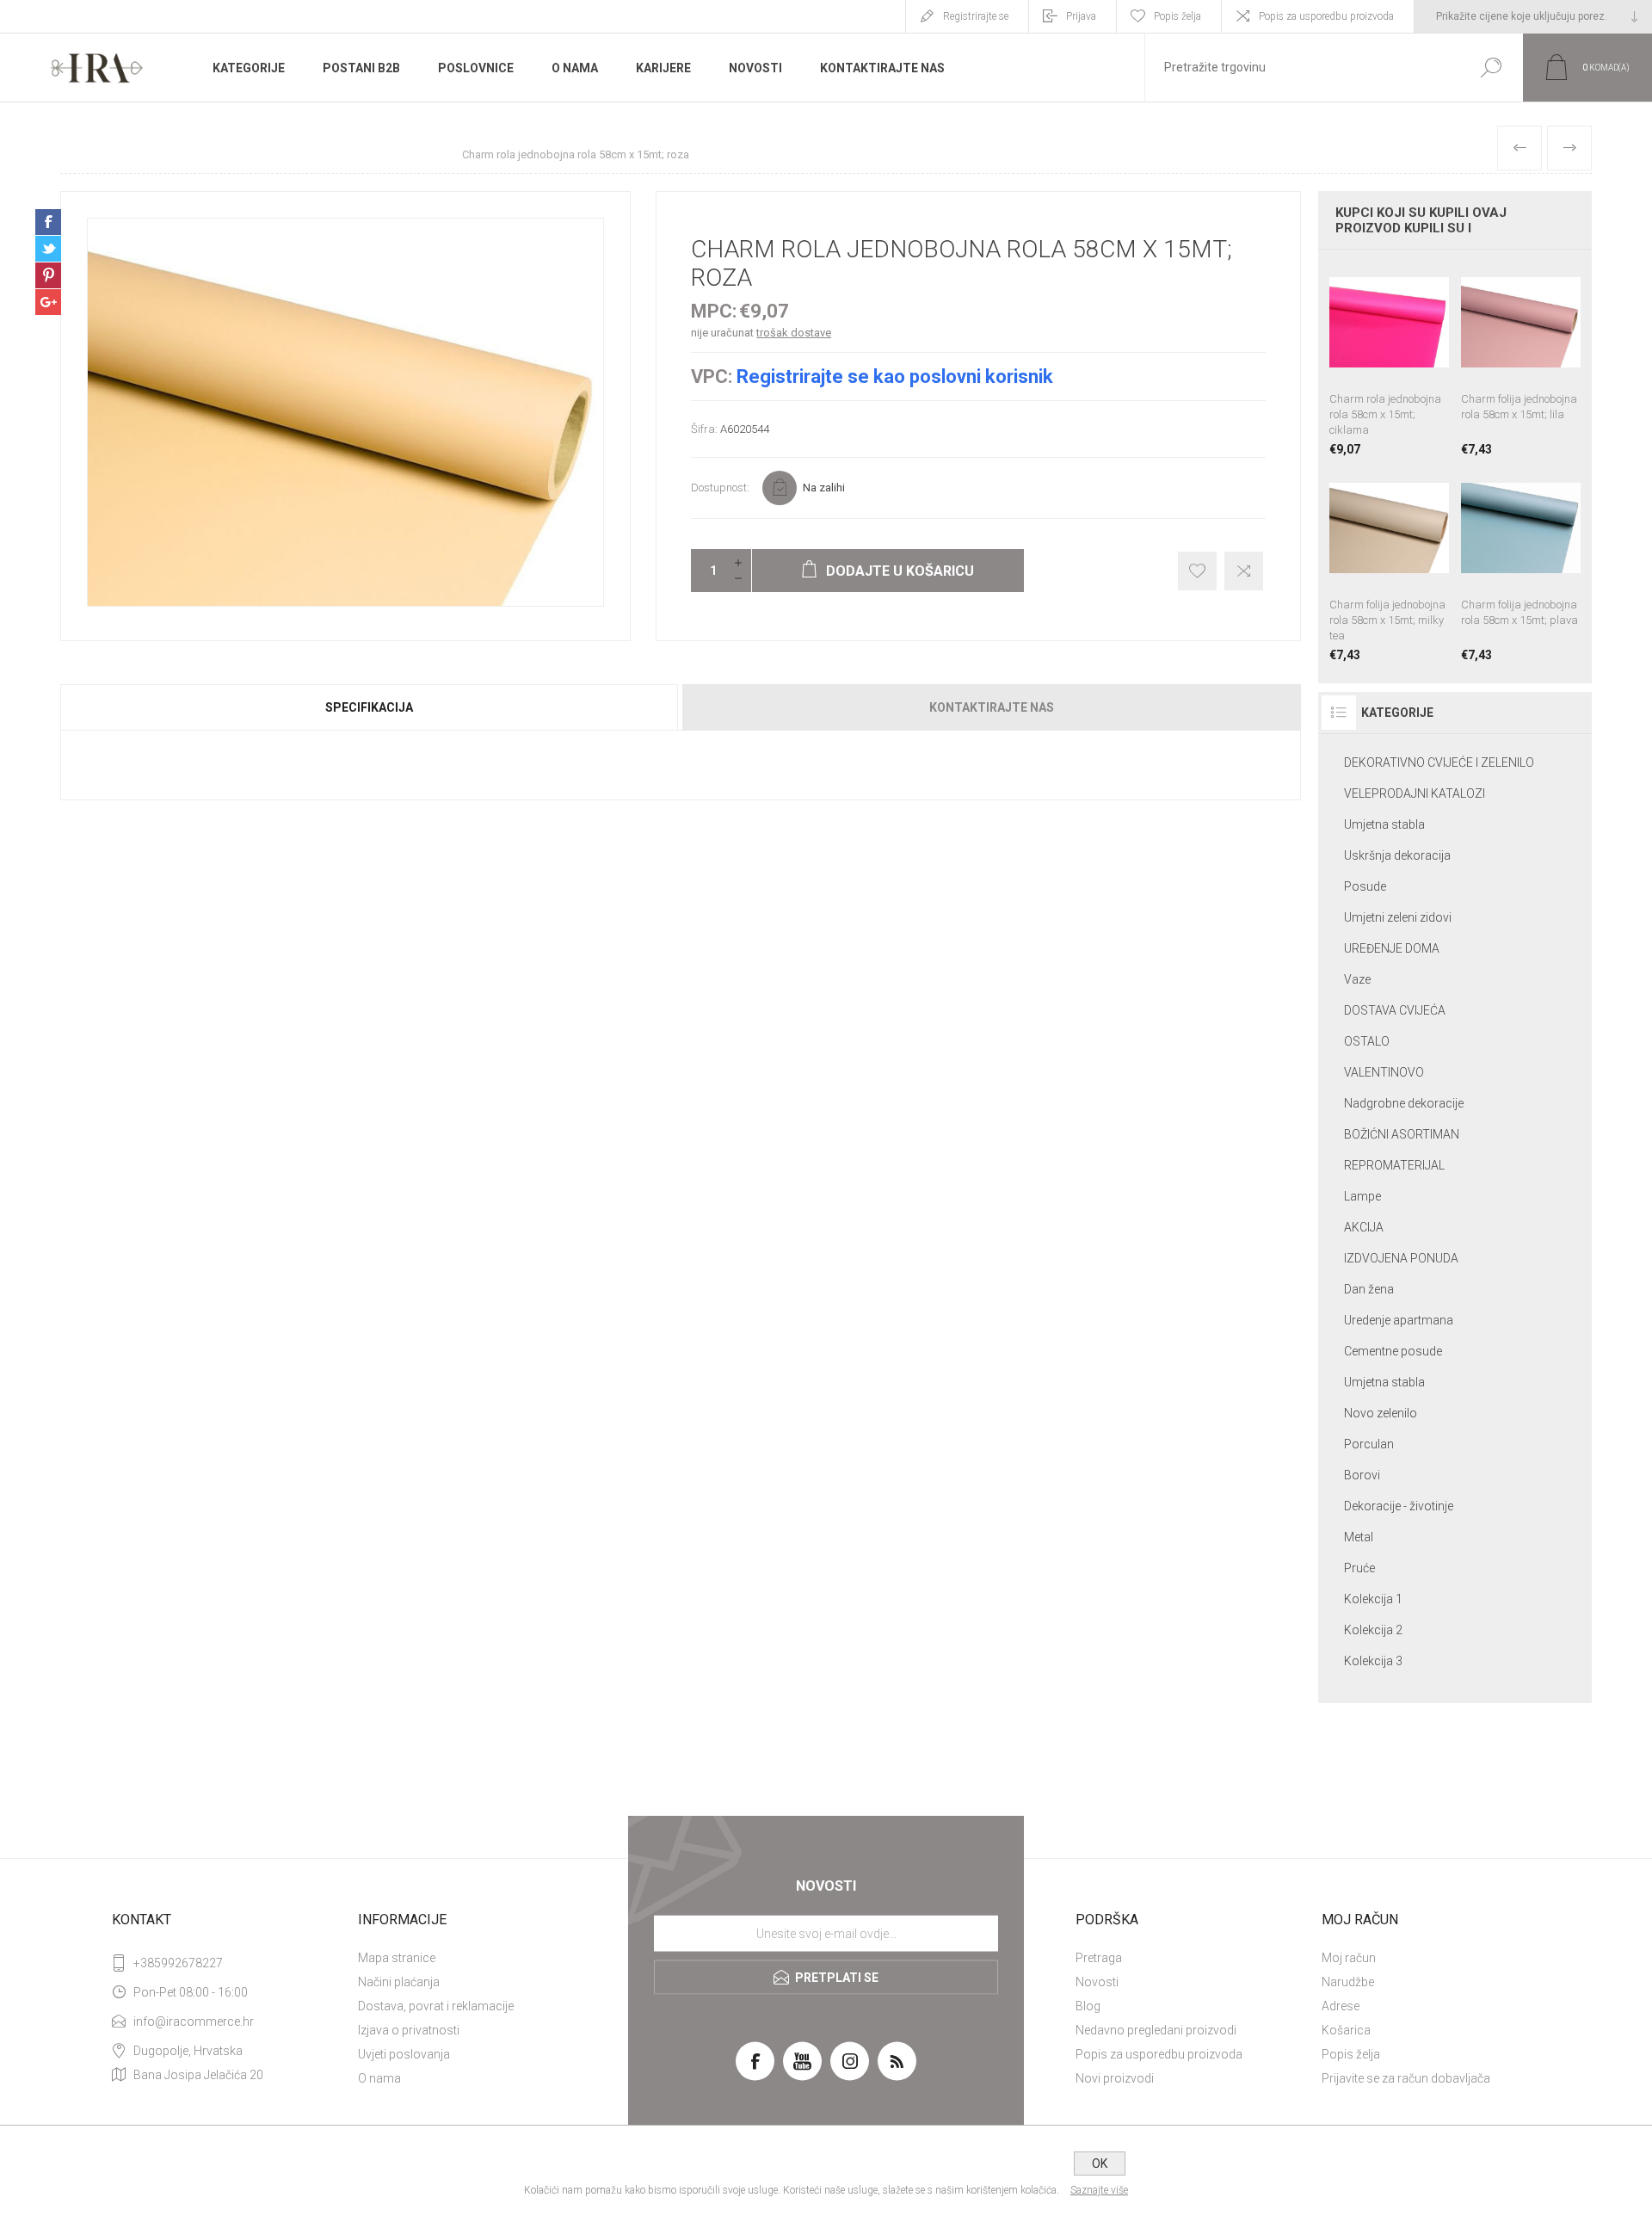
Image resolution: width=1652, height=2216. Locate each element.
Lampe (1362, 1196)
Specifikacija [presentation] (369, 707)
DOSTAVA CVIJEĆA (1395, 1010)
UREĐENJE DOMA (1392, 948)
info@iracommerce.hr (194, 2022)
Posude (1365, 886)
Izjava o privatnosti (409, 2030)
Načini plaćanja (399, 1982)
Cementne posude (1393, 1351)
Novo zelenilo (1381, 1413)
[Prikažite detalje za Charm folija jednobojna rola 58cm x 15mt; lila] (1521, 359)
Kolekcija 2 (1373, 1630)
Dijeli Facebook (48, 222)
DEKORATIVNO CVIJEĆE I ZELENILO (1439, 762)
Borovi (1362, 1475)
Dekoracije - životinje (1399, 1506)
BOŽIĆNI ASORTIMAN (1402, 1134)
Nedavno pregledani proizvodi (1156, 2030)
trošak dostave (794, 333)
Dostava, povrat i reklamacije (436, 2006)
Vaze (1357, 979)
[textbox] (1302, 68)
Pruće (1359, 1568)
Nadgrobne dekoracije (1404, 1103)
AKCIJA (1364, 1227)
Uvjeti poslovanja (404, 2054)
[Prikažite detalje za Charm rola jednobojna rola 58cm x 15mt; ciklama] (1389, 359)
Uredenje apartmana (1399, 1320)
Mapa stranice (397, 1958)
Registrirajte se (976, 16)
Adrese (1341, 2006)
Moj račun (1349, 1958)
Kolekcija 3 (1373, 1661)
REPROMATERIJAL (1394, 1165)
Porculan (1369, 1444)
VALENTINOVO (1384, 1072)
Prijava (1081, 16)
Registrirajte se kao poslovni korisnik (895, 377)
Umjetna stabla (1384, 824)
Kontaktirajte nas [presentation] (992, 707)
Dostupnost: (720, 488)
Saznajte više (1099, 2190)
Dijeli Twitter (48, 249)
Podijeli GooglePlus (48, 302)
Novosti (1097, 1982)
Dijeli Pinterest (48, 275)
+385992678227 (178, 1963)
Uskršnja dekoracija (1397, 855)
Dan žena (1369, 1289)
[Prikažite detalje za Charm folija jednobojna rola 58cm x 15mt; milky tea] (1389, 565)
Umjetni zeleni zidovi (1398, 917)
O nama (379, 2078)
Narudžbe (1348, 1982)
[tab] (370, 707)
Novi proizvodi (1115, 2078)
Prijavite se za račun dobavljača (1406, 2078)
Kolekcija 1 (1373, 1599)
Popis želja (1351, 2054)
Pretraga (1099, 1958)
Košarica (1346, 2030)
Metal (1359, 1537)
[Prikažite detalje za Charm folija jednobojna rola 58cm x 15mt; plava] (1521, 565)
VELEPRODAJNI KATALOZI (1415, 793)
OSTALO (1367, 1041)
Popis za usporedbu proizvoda (1326, 16)
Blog (1088, 2006)
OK (1100, 2164)
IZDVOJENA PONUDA (1401, 1258)
